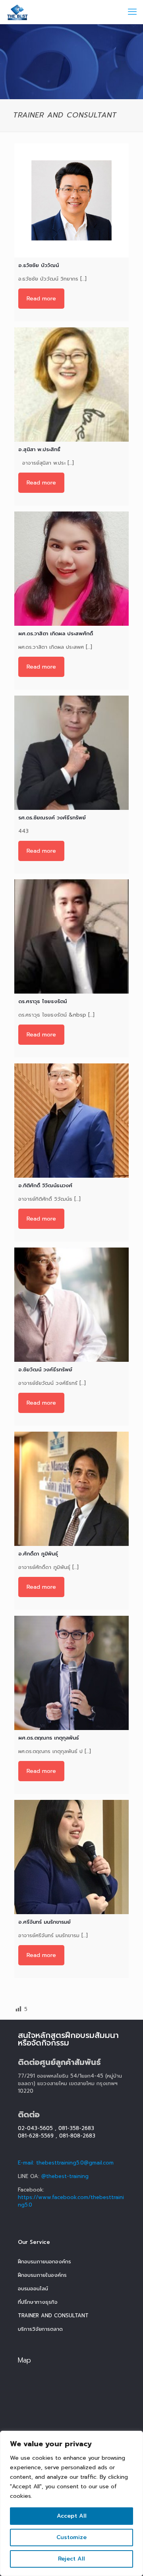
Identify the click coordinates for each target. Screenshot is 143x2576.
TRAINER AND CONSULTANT (53, 2316)
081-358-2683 (76, 2128)
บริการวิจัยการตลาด (40, 2329)
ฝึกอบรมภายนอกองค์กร (44, 2262)
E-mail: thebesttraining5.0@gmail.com (66, 2163)
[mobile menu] (132, 12)
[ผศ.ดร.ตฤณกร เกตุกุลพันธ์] (71, 1673)
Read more (41, 299)
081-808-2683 (77, 2136)
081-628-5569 (36, 2136)
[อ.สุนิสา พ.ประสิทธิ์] (71, 384)
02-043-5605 (35, 2128)
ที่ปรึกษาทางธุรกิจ (38, 2302)
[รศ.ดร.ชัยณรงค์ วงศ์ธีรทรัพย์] (71, 753)
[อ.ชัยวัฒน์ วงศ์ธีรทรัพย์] (71, 1305)
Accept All (72, 2516)
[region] (71, 2503)
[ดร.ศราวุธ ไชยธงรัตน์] (71, 936)
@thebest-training (65, 2176)
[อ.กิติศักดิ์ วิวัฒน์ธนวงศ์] (71, 1121)
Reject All (71, 2559)
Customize (71, 2537)
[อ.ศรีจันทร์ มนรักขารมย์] (71, 1857)
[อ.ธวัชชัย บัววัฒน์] (71, 200)
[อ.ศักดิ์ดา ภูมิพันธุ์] (71, 1489)
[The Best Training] (18, 12)
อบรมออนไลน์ (33, 2289)
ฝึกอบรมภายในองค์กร (42, 2275)
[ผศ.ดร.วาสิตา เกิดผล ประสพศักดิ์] (71, 569)
